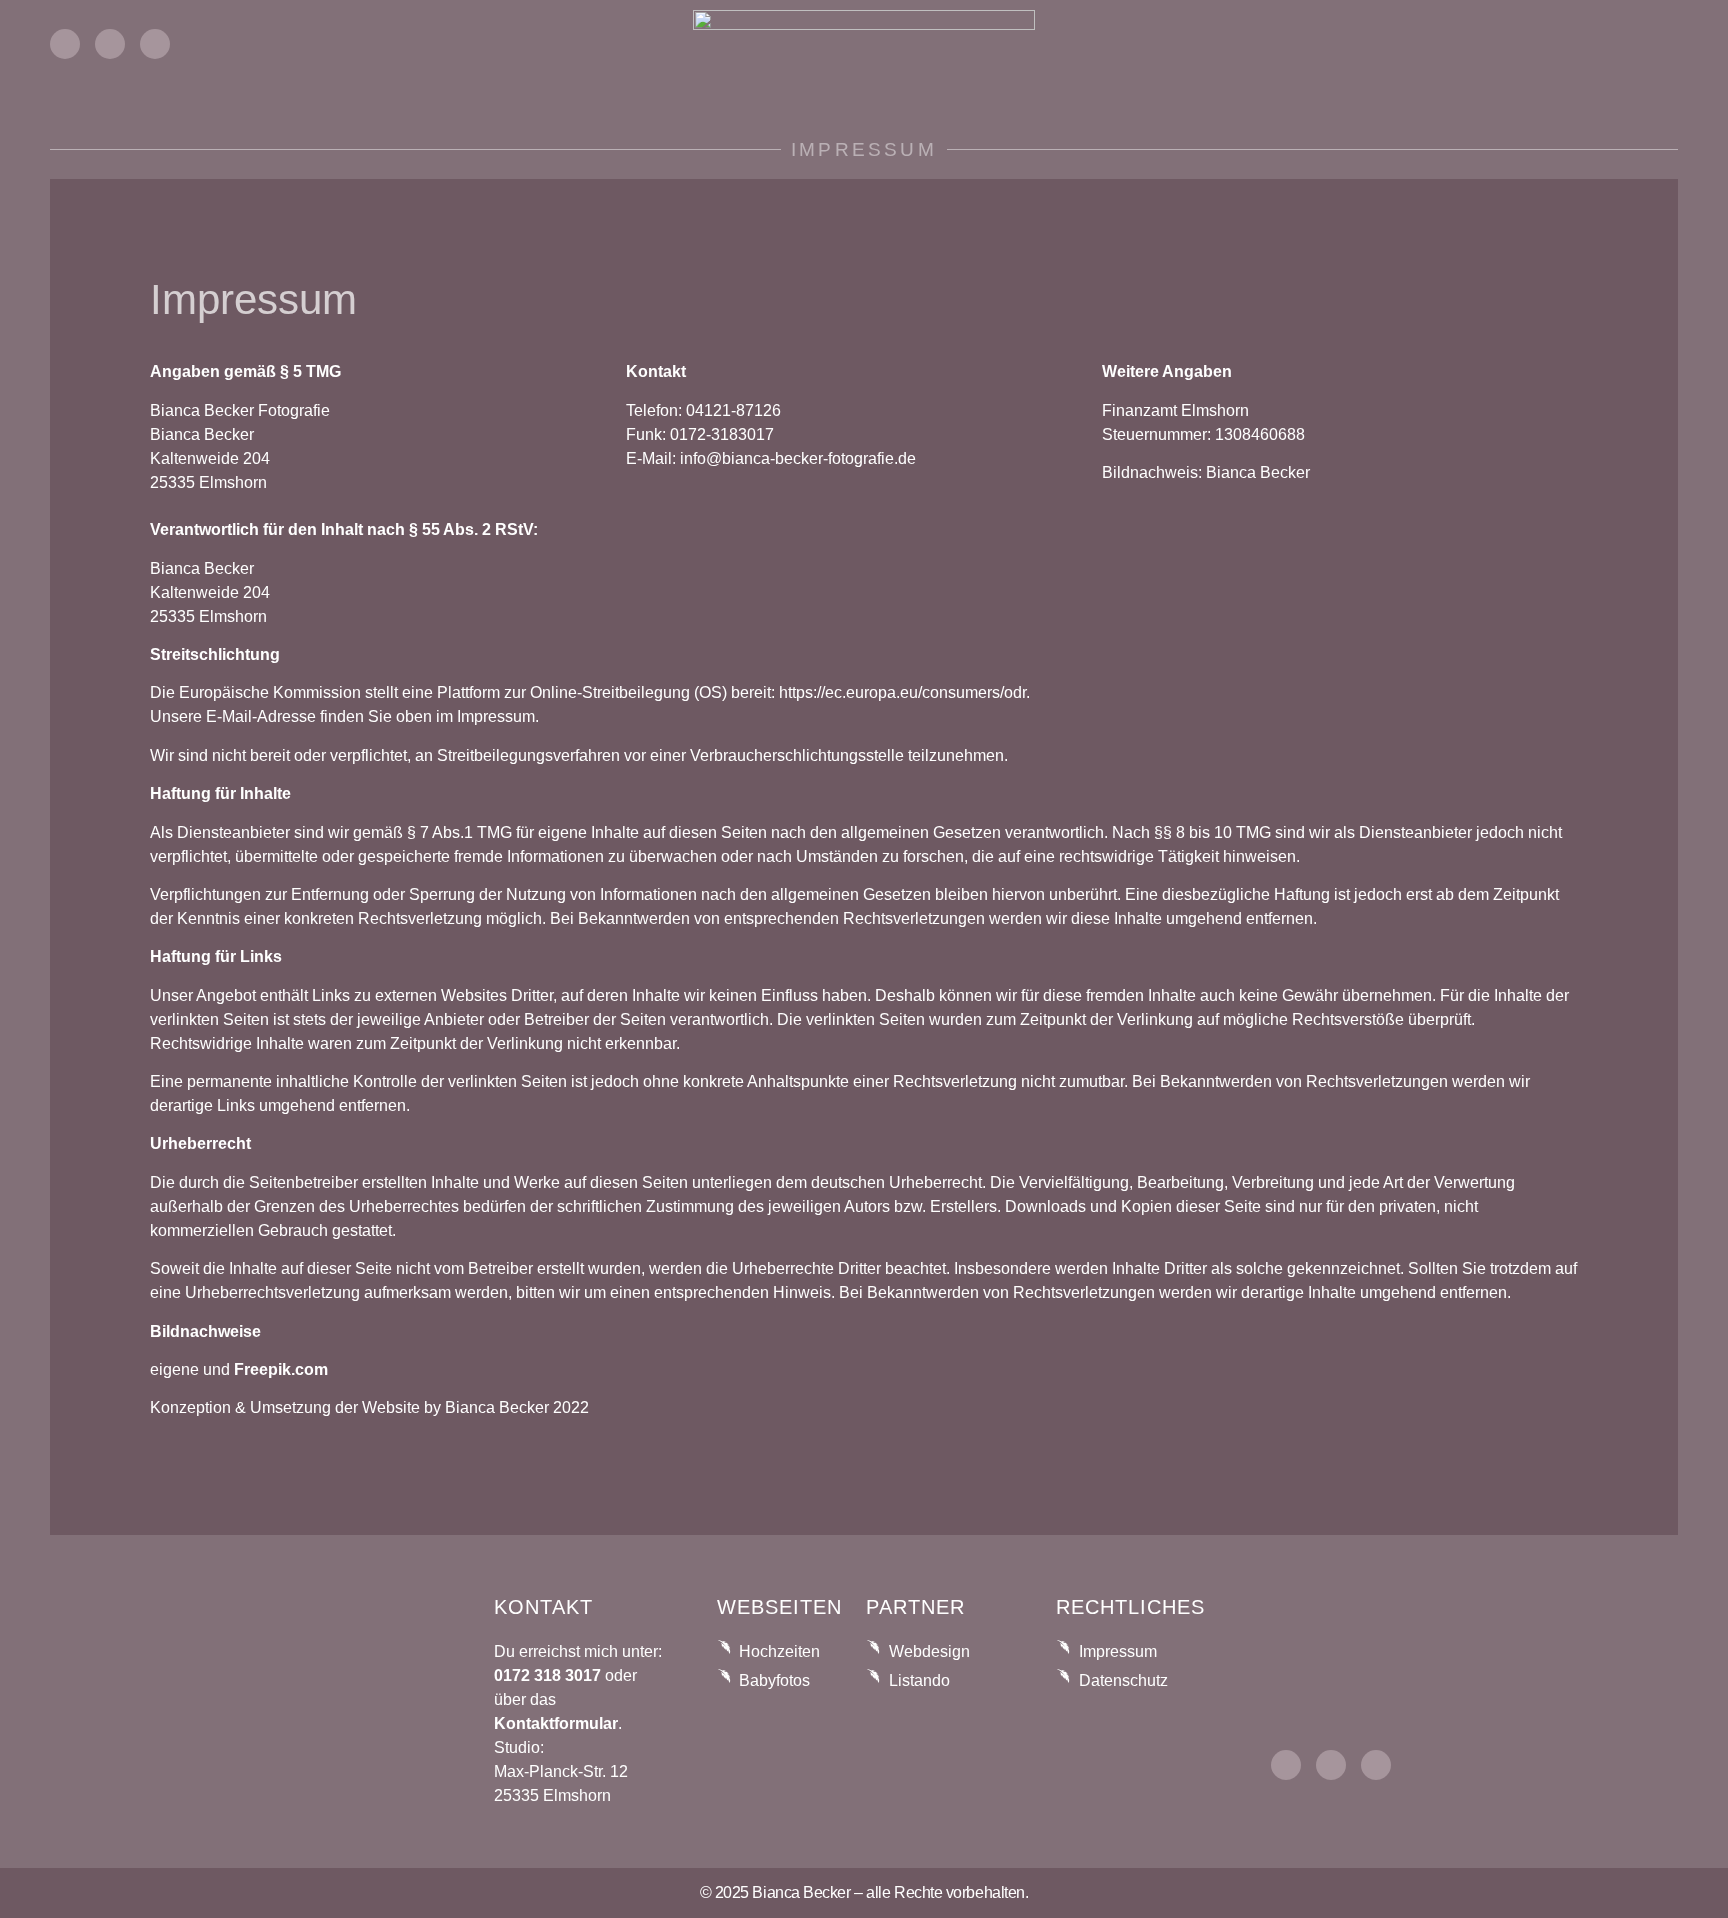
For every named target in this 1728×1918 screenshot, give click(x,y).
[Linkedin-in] (155, 44)
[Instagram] (65, 44)
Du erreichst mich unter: (578, 1651)
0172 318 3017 (547, 1675)
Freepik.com (281, 1369)
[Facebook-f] (110, 44)
